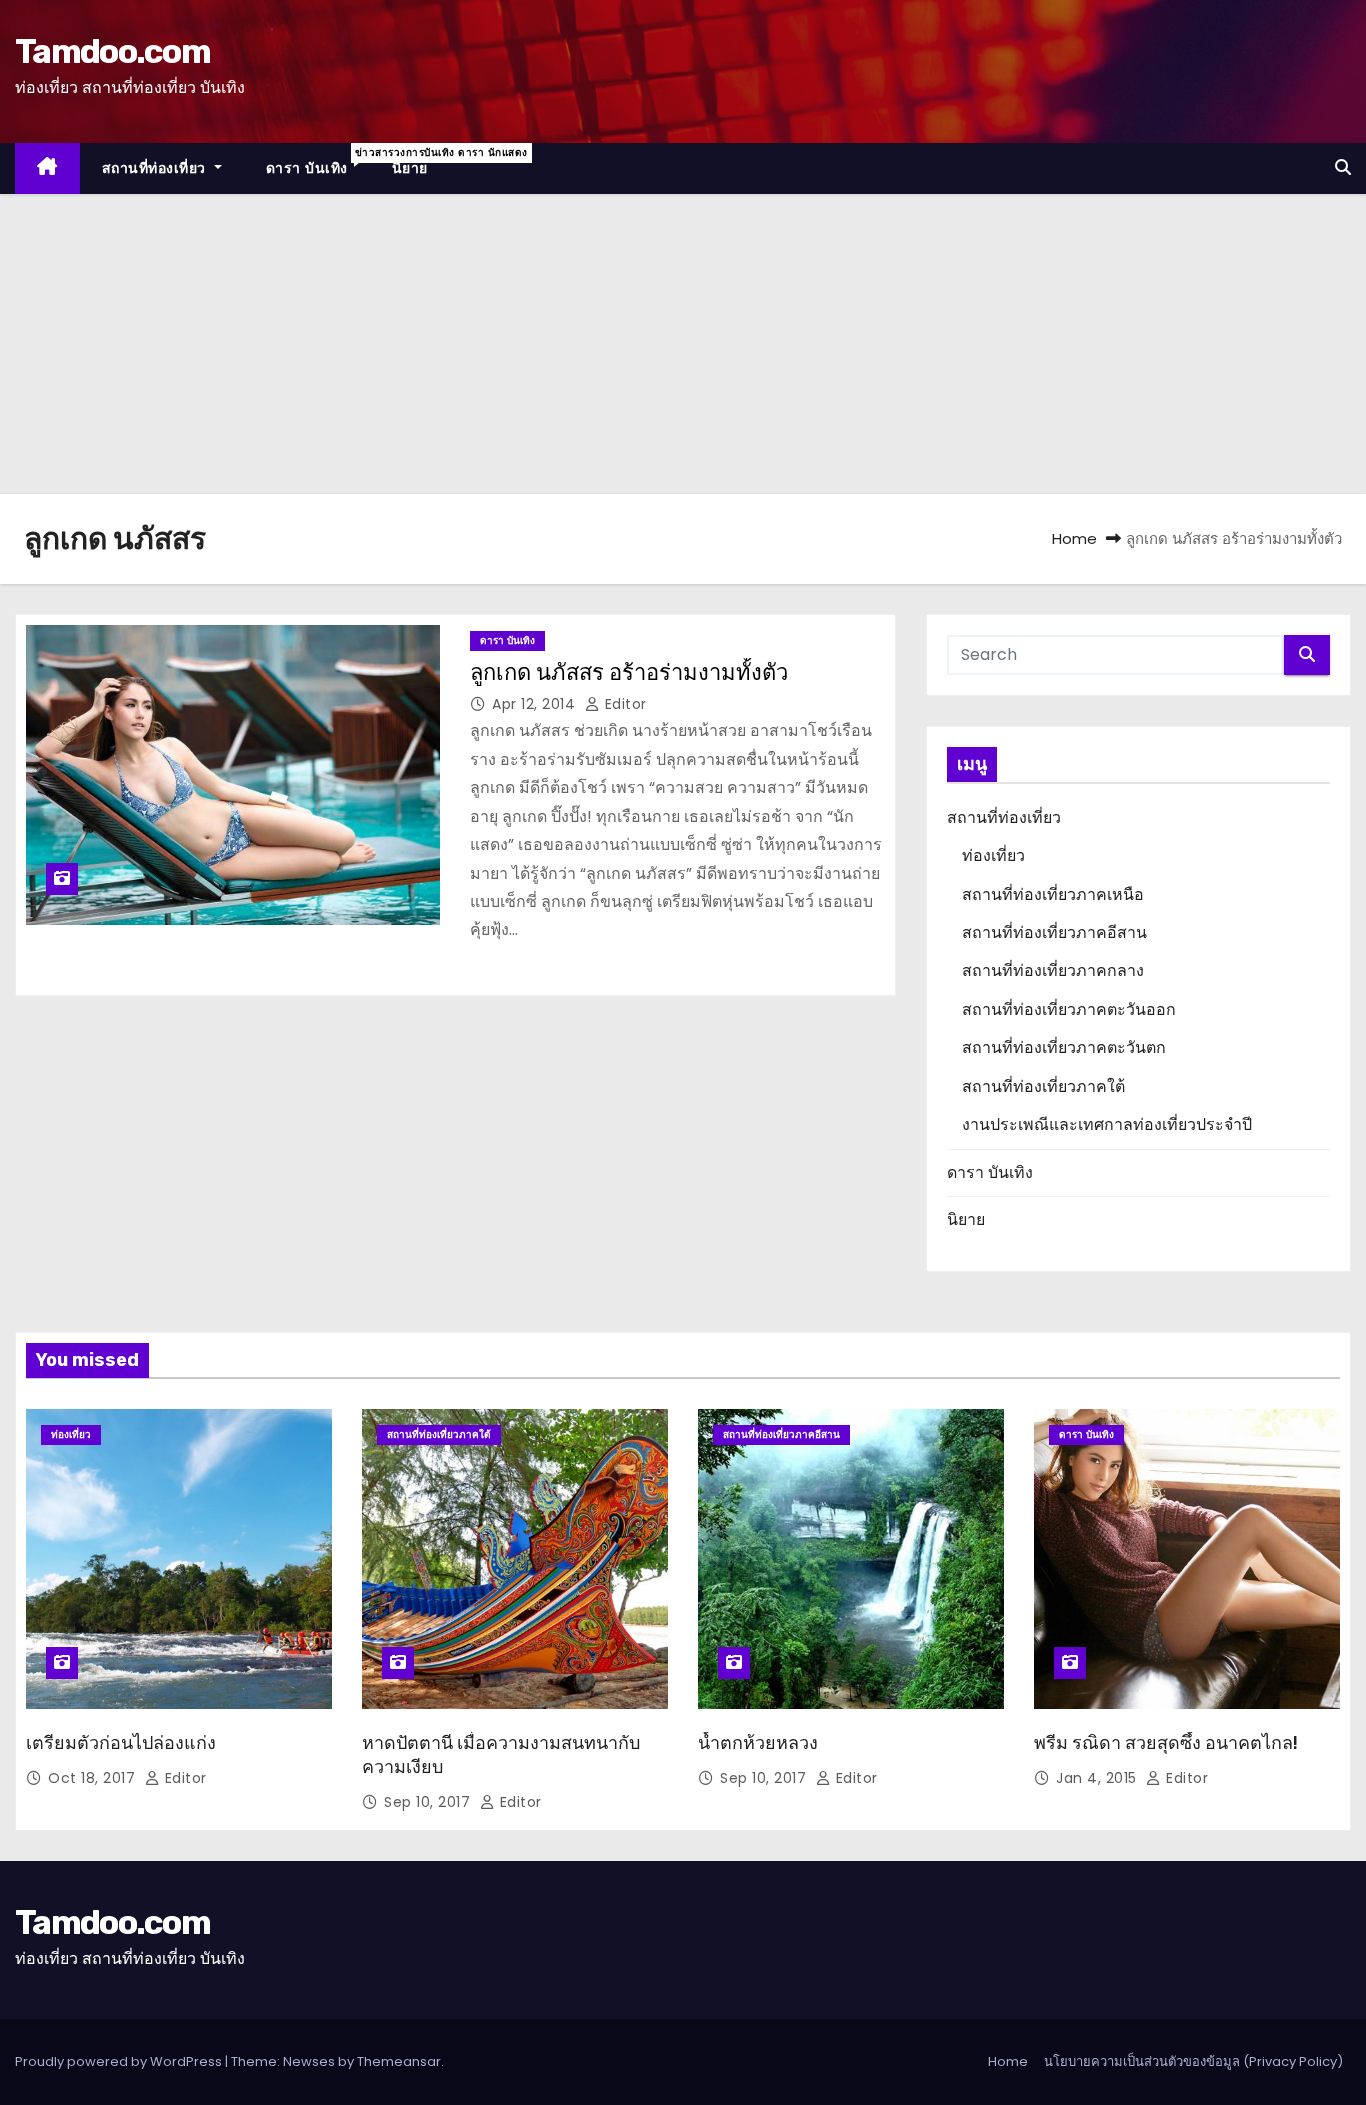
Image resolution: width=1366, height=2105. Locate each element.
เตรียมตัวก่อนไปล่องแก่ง (121, 1743)
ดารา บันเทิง (318, 161)
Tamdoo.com (112, 51)
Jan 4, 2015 (1098, 1778)
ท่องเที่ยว (993, 855)
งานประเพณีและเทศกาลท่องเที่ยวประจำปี (1107, 1124)
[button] (1343, 167)
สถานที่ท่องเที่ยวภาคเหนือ (1053, 894)
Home (1074, 538)
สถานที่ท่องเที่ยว (156, 168)
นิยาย (410, 168)
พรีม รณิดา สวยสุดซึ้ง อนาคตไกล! (1166, 1743)
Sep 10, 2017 (429, 1802)
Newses (309, 2061)
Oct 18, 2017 (94, 1778)
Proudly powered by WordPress (120, 2061)
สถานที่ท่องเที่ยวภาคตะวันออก (1069, 1009)
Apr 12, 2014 (536, 704)
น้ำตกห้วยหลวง (758, 1743)
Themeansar (399, 2061)
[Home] (47, 168)
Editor (623, 704)
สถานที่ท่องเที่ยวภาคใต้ (1043, 1086)
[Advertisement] (683, 344)
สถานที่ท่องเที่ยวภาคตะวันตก (1064, 1047)
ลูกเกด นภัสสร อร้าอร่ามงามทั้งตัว (629, 672)
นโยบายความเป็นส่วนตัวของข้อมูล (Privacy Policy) (1193, 2061)
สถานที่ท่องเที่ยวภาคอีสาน (1054, 932)
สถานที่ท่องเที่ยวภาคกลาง (1053, 970)
